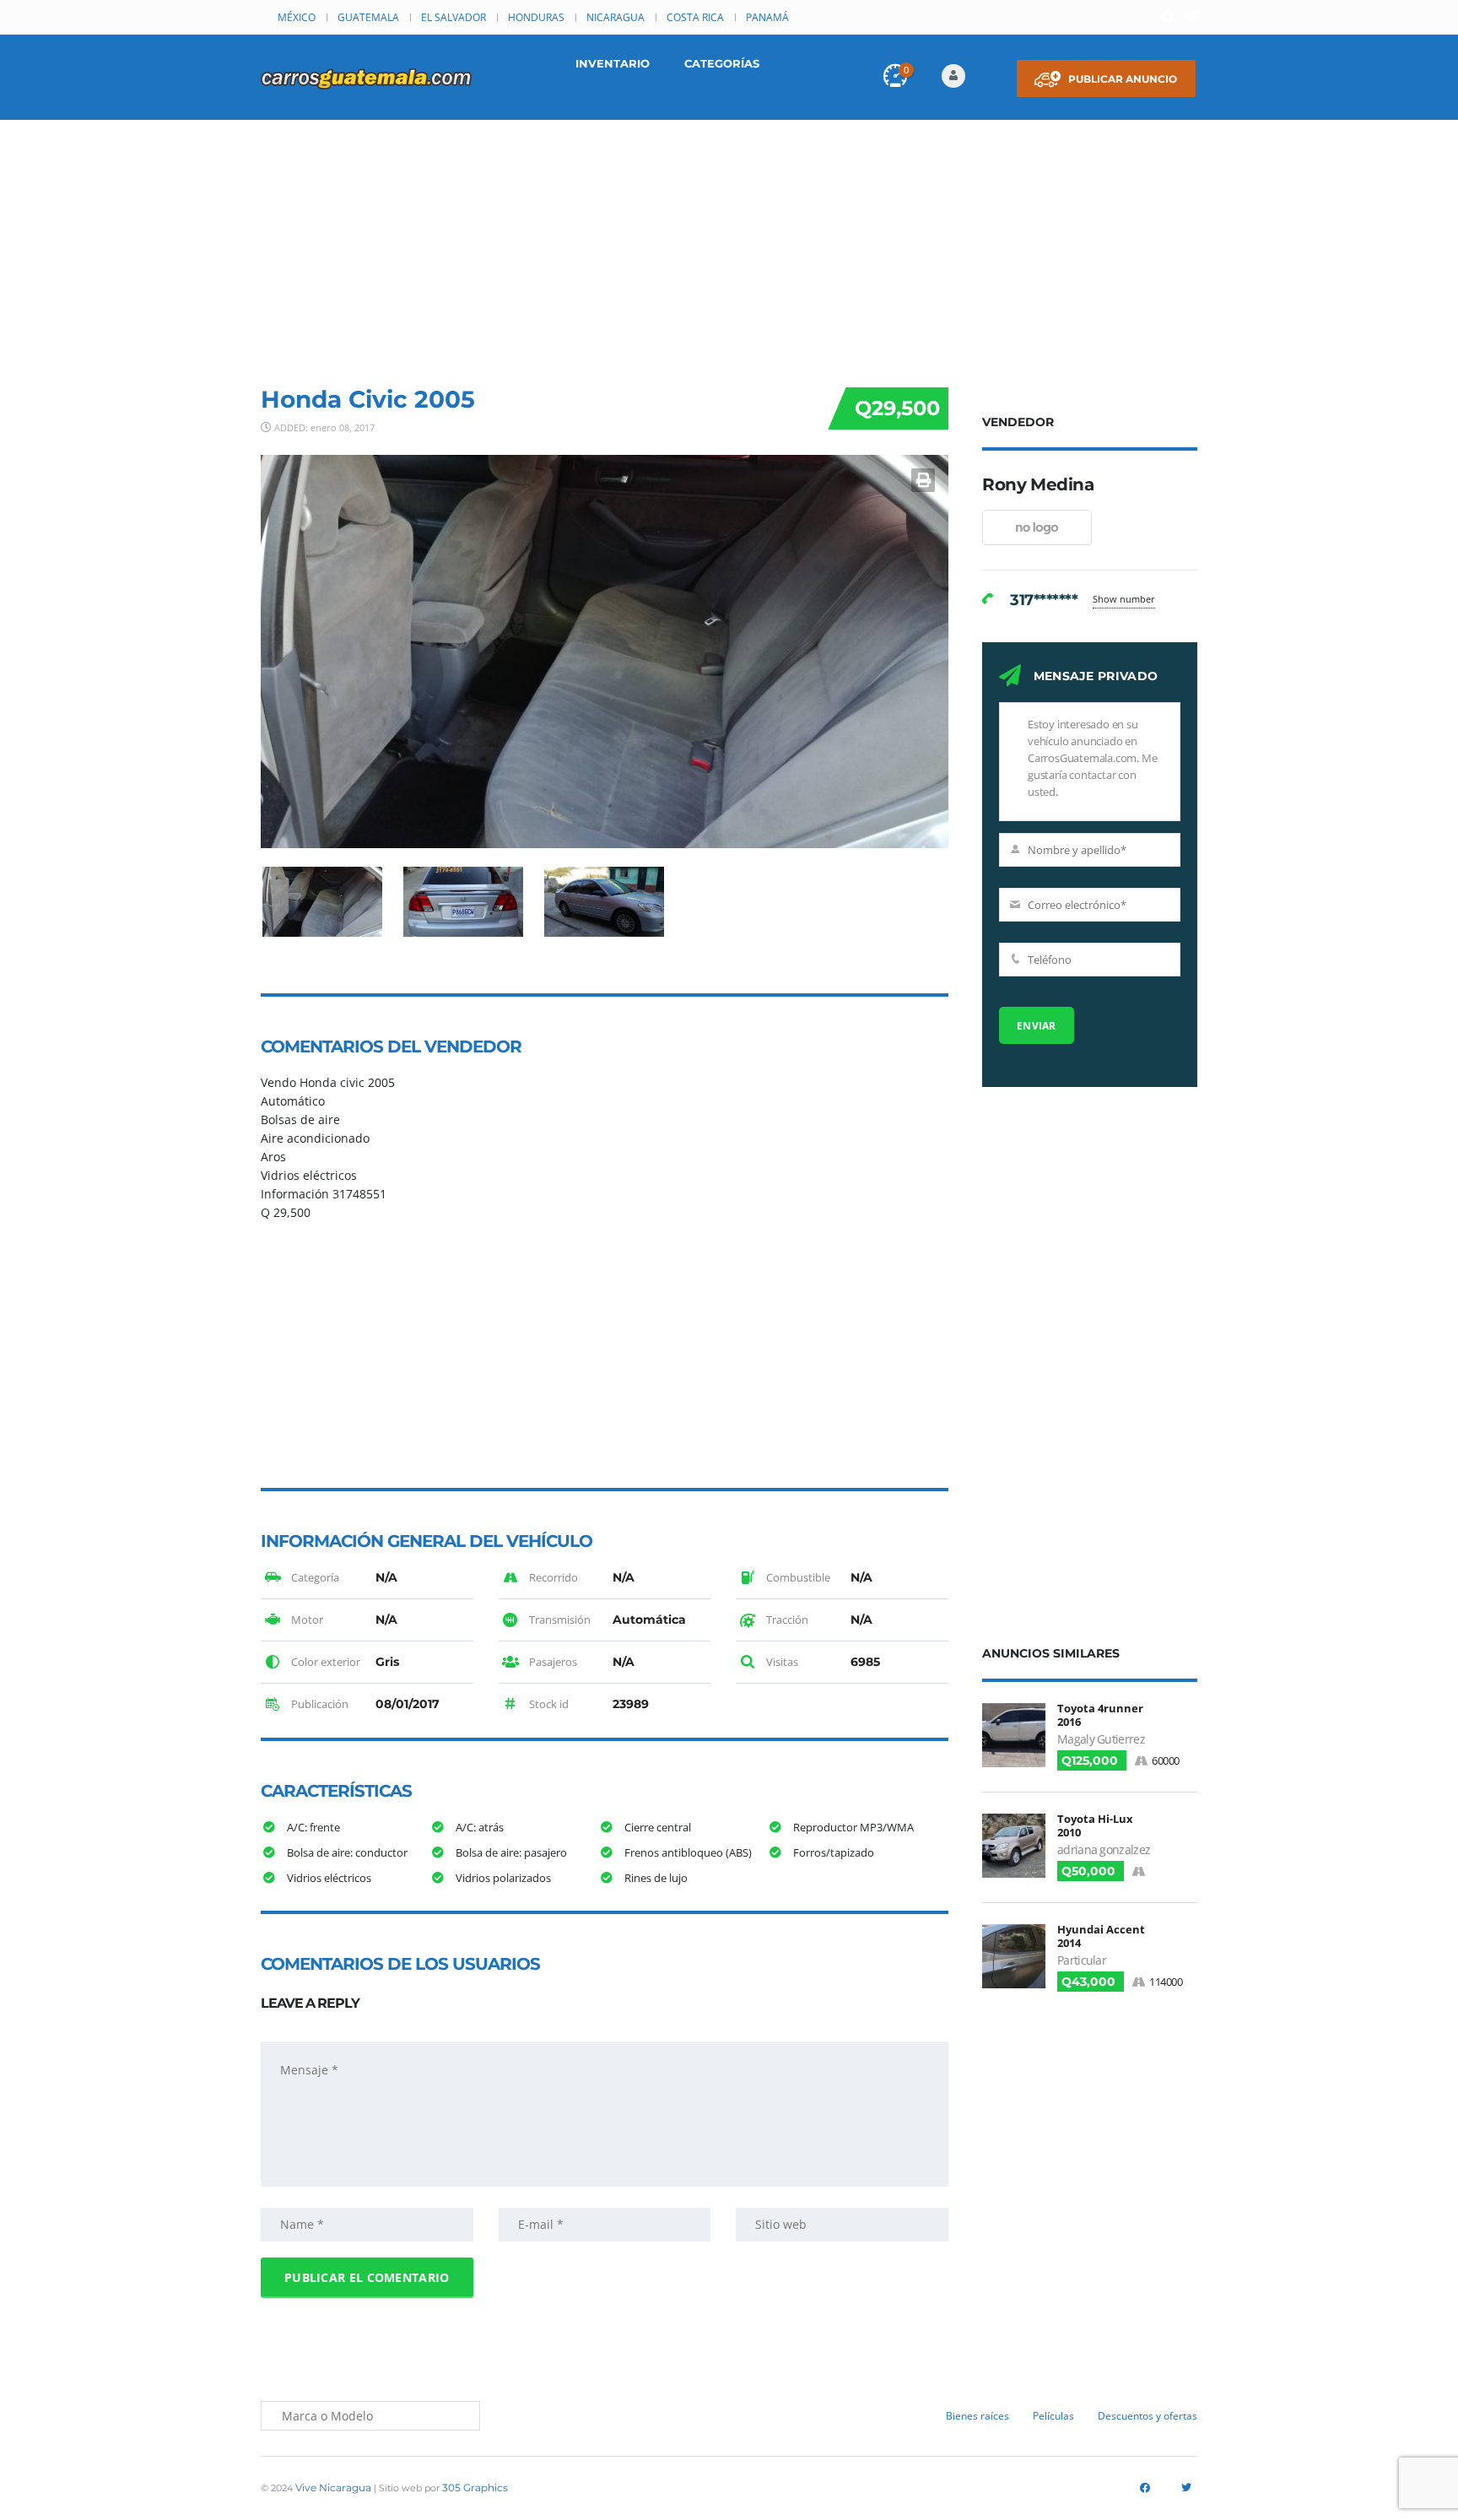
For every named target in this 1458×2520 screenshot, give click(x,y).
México (297, 17)
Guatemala (368, 17)
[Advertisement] (729, 246)
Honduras (536, 17)
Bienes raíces (977, 2416)
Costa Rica (695, 17)
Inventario (613, 63)
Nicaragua (616, 17)
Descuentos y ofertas (1147, 2416)
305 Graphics (475, 2488)
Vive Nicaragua (333, 2488)
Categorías (722, 63)
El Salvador (454, 17)
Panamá (767, 17)
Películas (1053, 2416)
